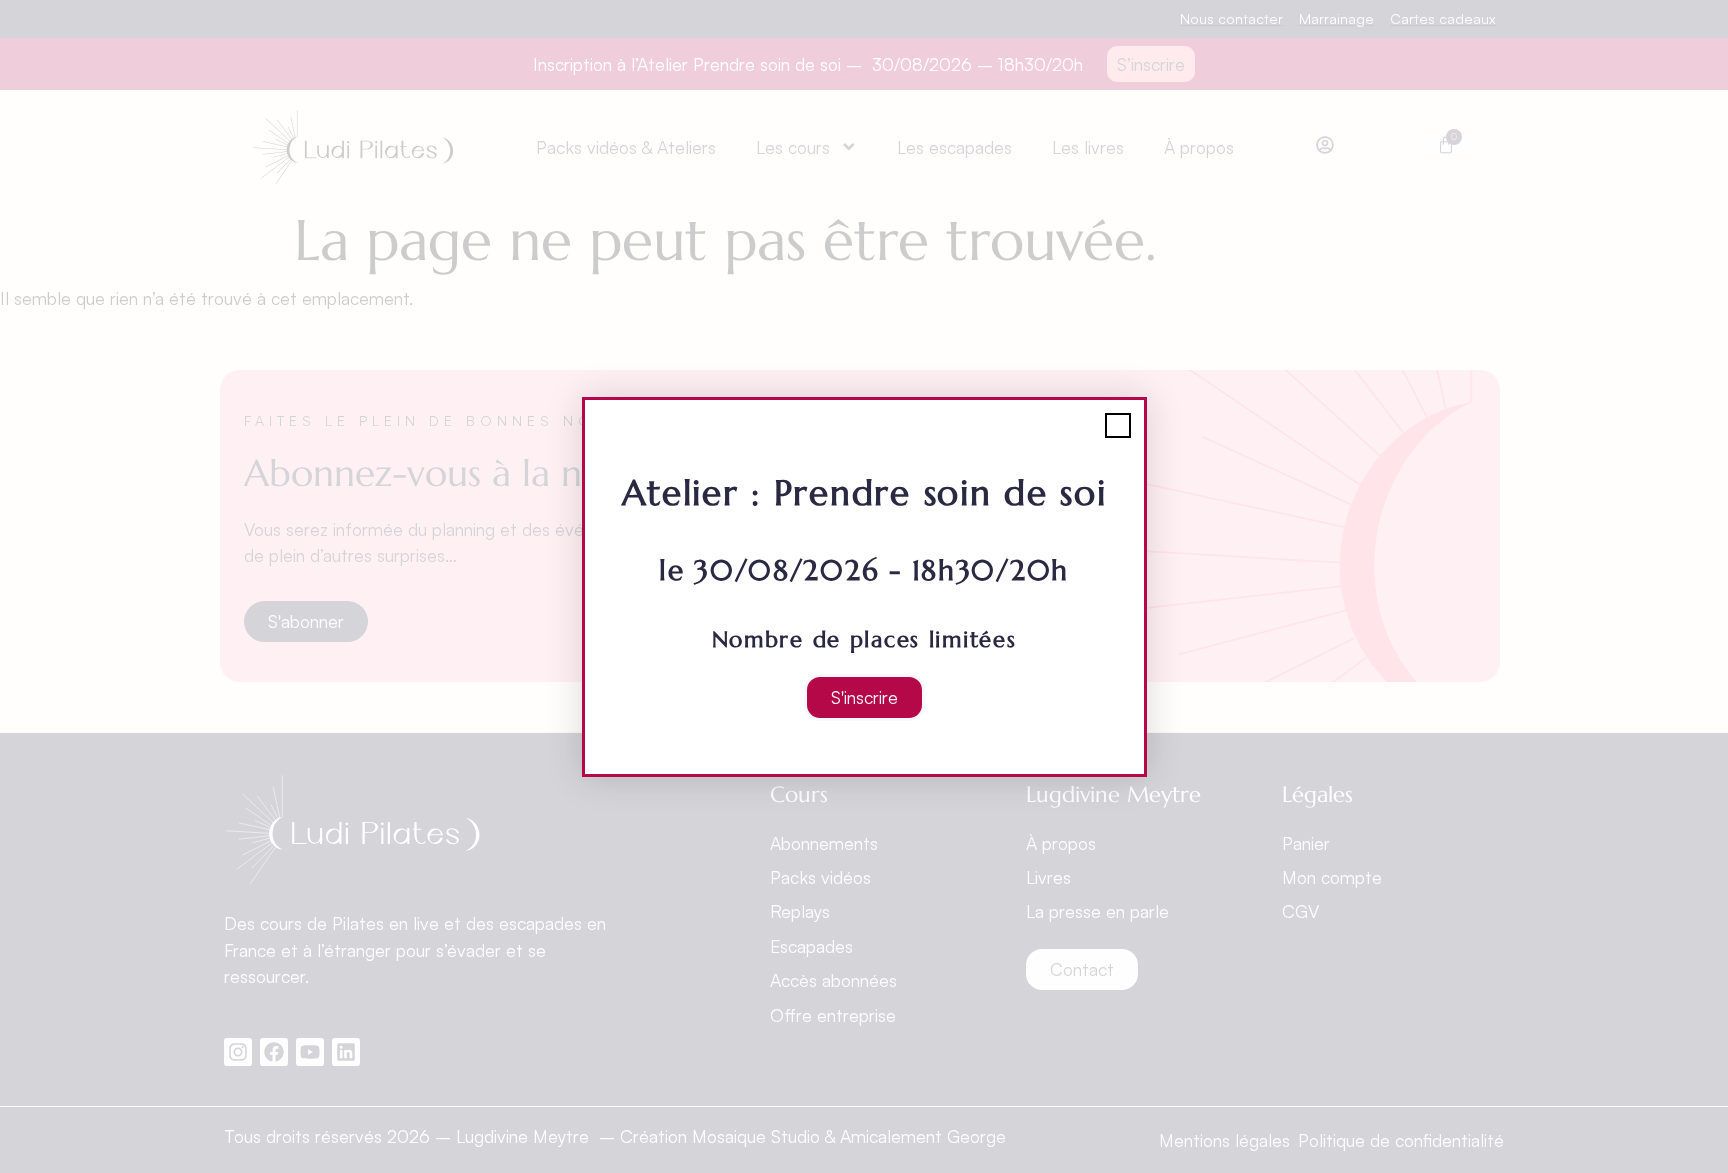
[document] (864, 586)
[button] (1118, 426)
